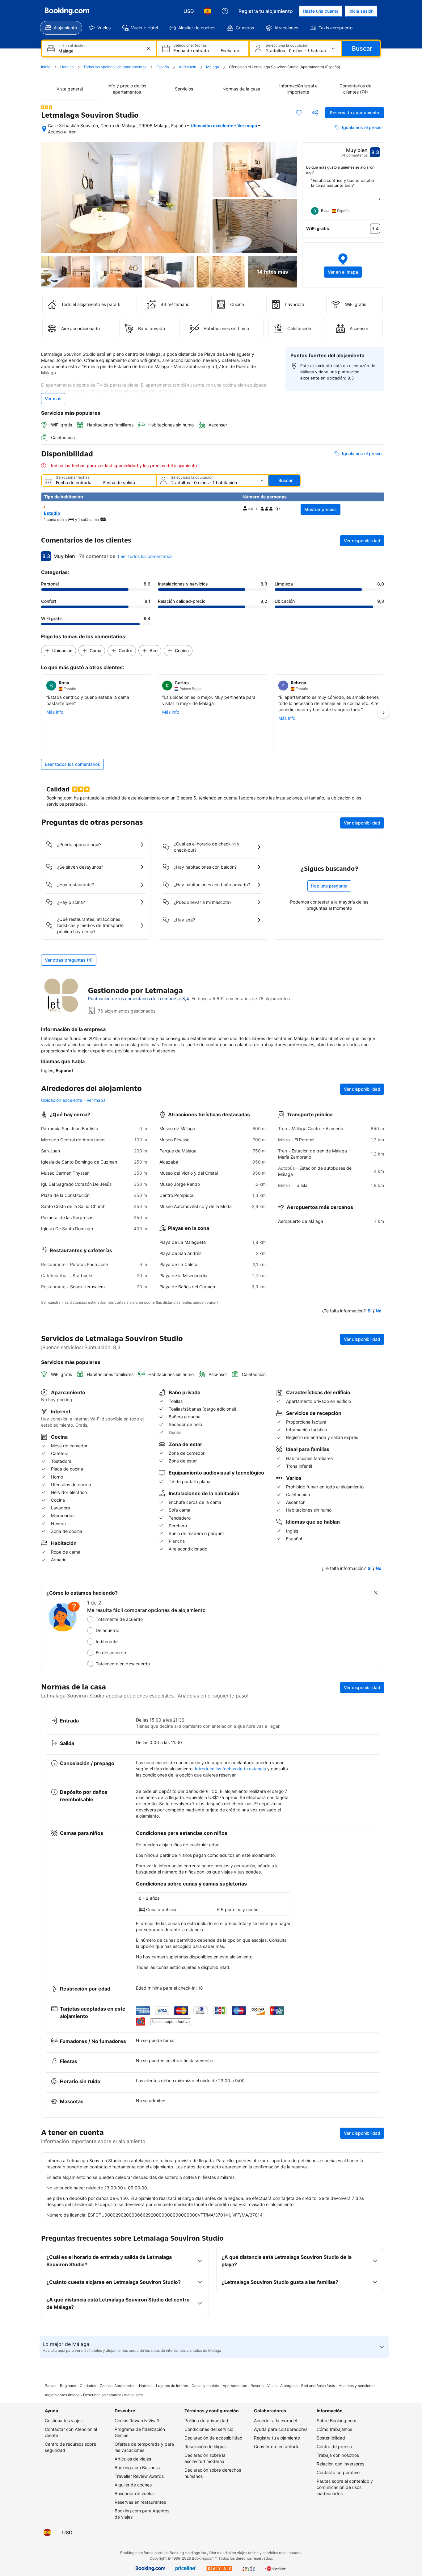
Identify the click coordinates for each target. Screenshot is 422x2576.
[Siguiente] (379, 199)
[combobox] (100, 51)
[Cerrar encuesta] (376, 1593)
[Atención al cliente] (225, 11)
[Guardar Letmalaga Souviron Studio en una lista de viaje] (299, 113)
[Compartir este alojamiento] (315, 113)
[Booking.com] (67, 11)
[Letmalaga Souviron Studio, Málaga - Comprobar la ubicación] (44, 129)
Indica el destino (72, 46)
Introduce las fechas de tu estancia (230, 1769)
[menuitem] (61, 28)
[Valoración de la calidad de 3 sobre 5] (47, 107)
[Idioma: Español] (208, 11)
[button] (343, 265)
